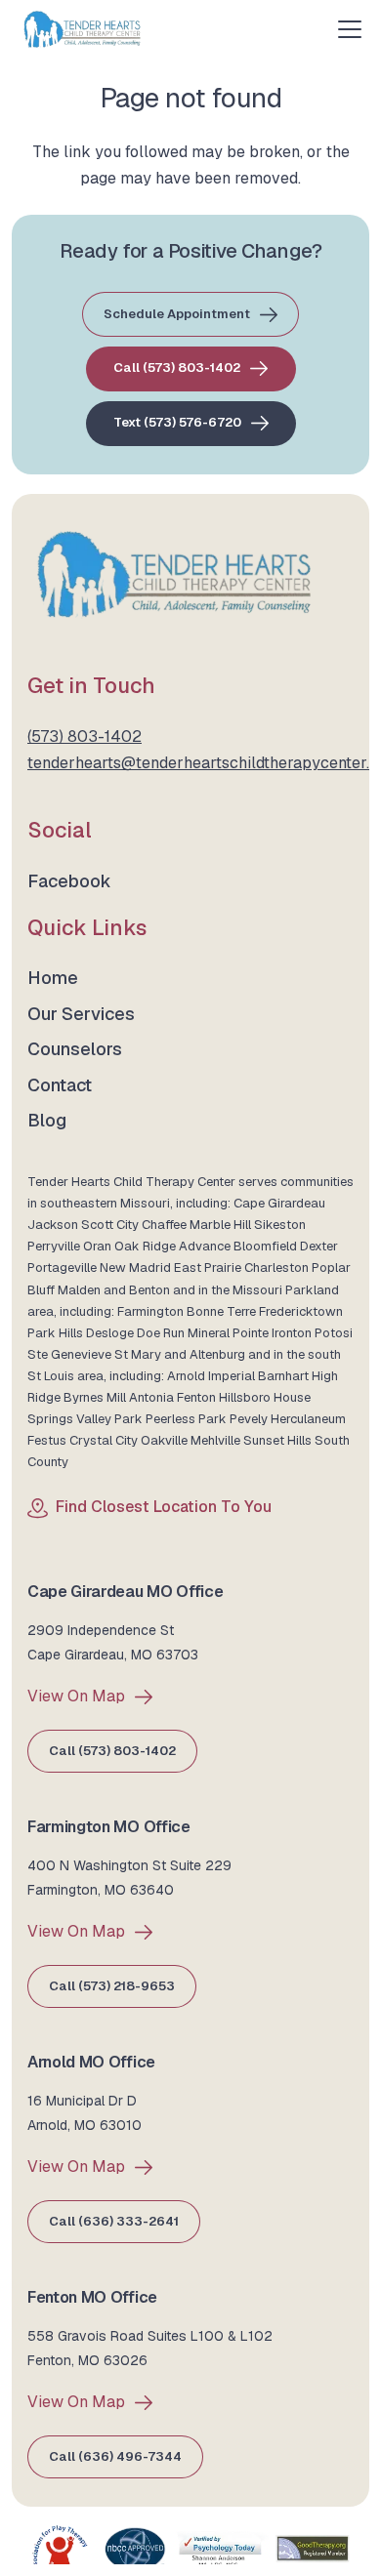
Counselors (75, 1049)
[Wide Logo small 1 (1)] (82, 29)
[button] (350, 29)
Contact (60, 1085)
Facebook (69, 881)
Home (53, 978)
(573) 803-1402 (85, 736)
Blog (47, 1120)
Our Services (81, 1014)
